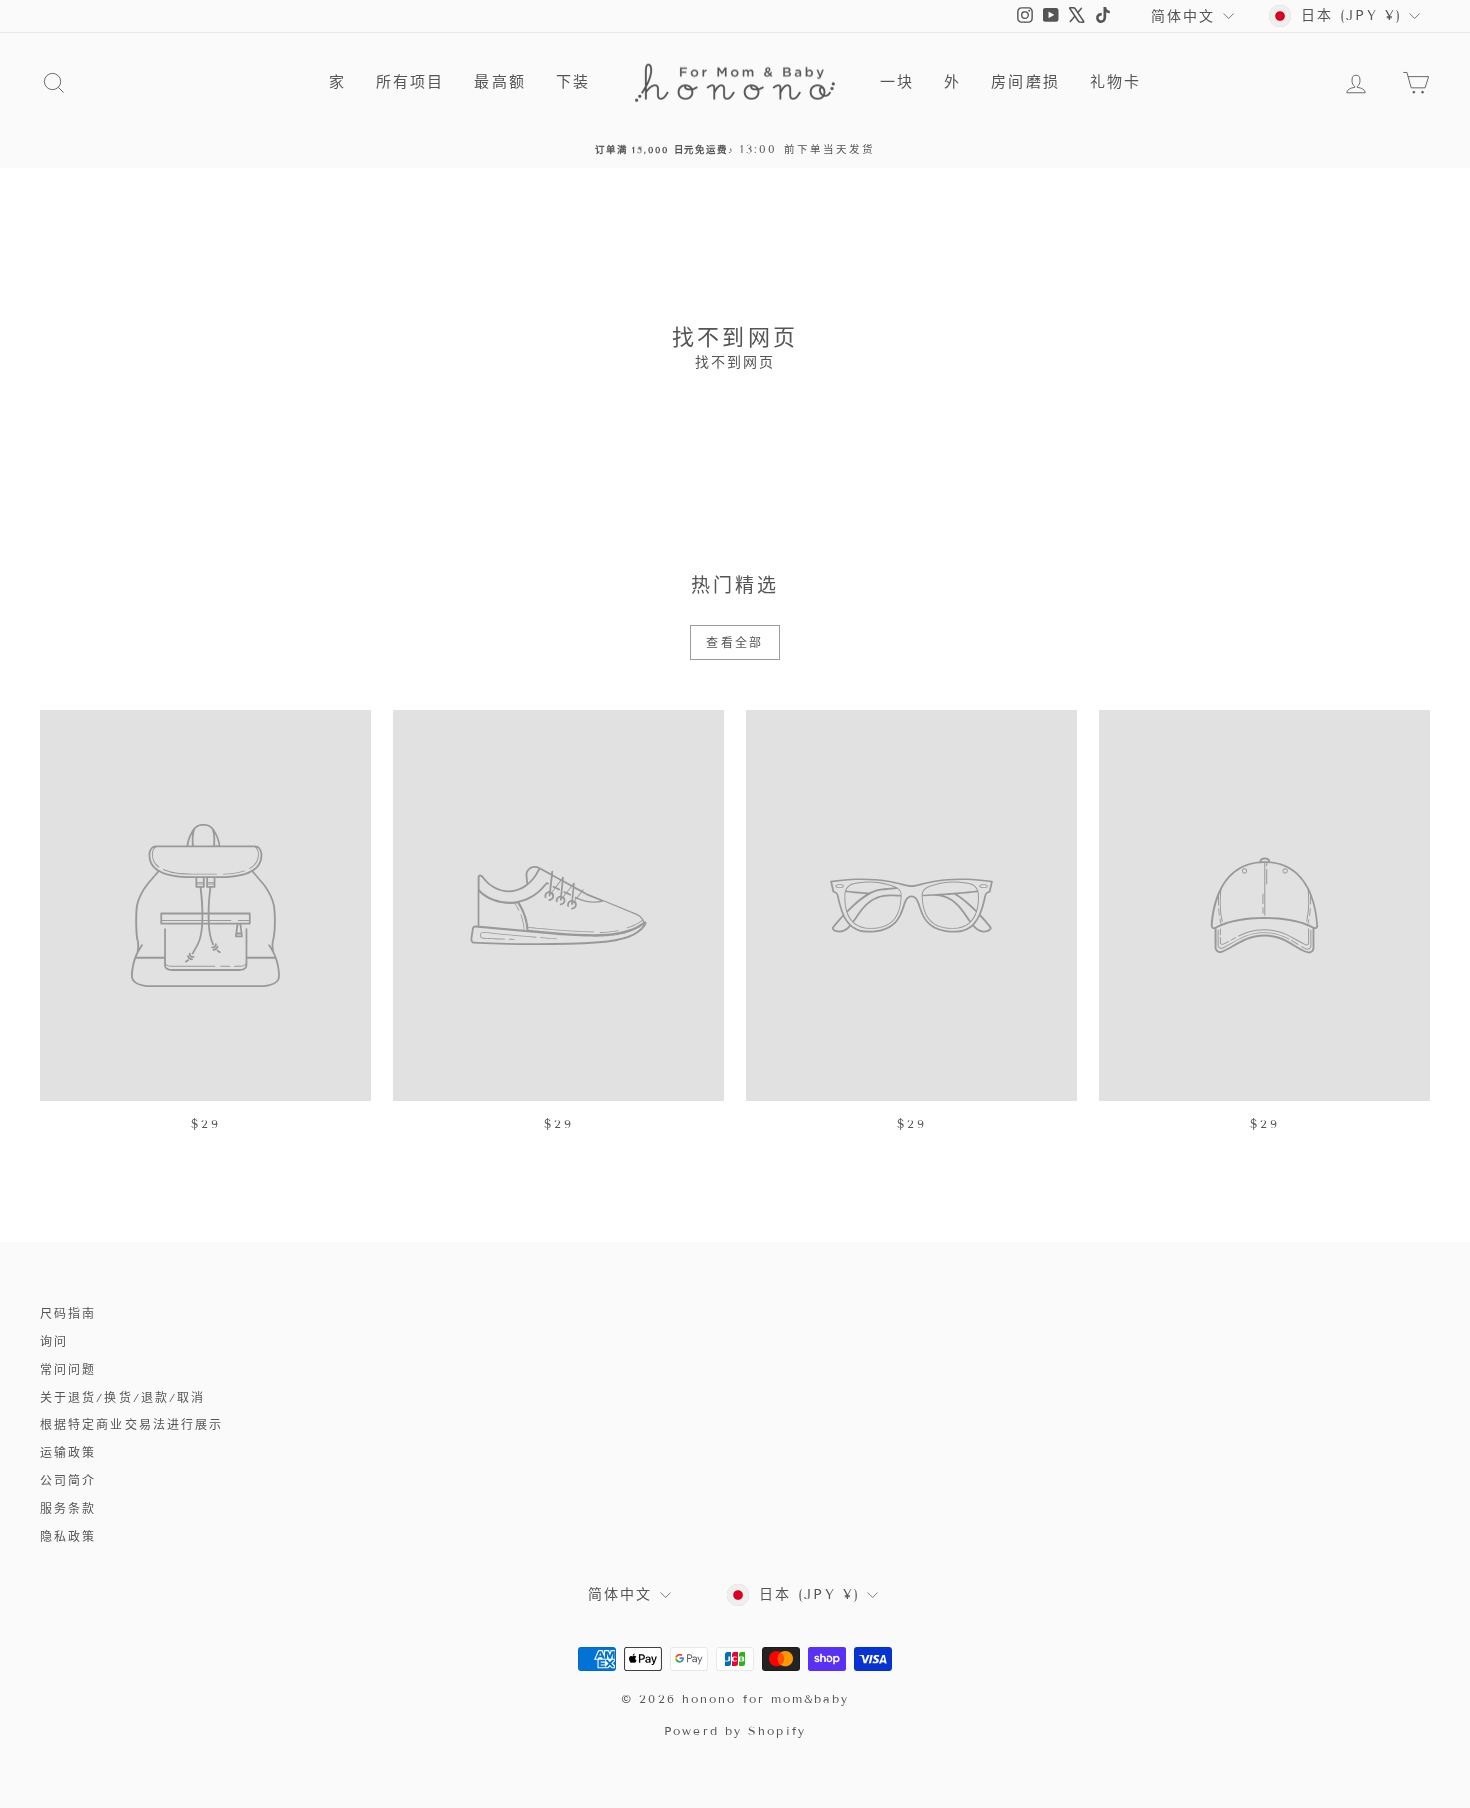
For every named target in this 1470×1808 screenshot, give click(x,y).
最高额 (499, 82)
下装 (573, 82)
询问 (54, 1341)
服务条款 (68, 1508)
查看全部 (735, 642)
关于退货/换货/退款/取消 (122, 1397)
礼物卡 (1115, 82)
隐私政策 (68, 1536)
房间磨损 (1025, 82)
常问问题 (68, 1369)
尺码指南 (68, 1313)
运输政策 (68, 1452)
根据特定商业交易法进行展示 (131, 1424)
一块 (897, 82)
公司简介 (68, 1480)
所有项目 (410, 82)
